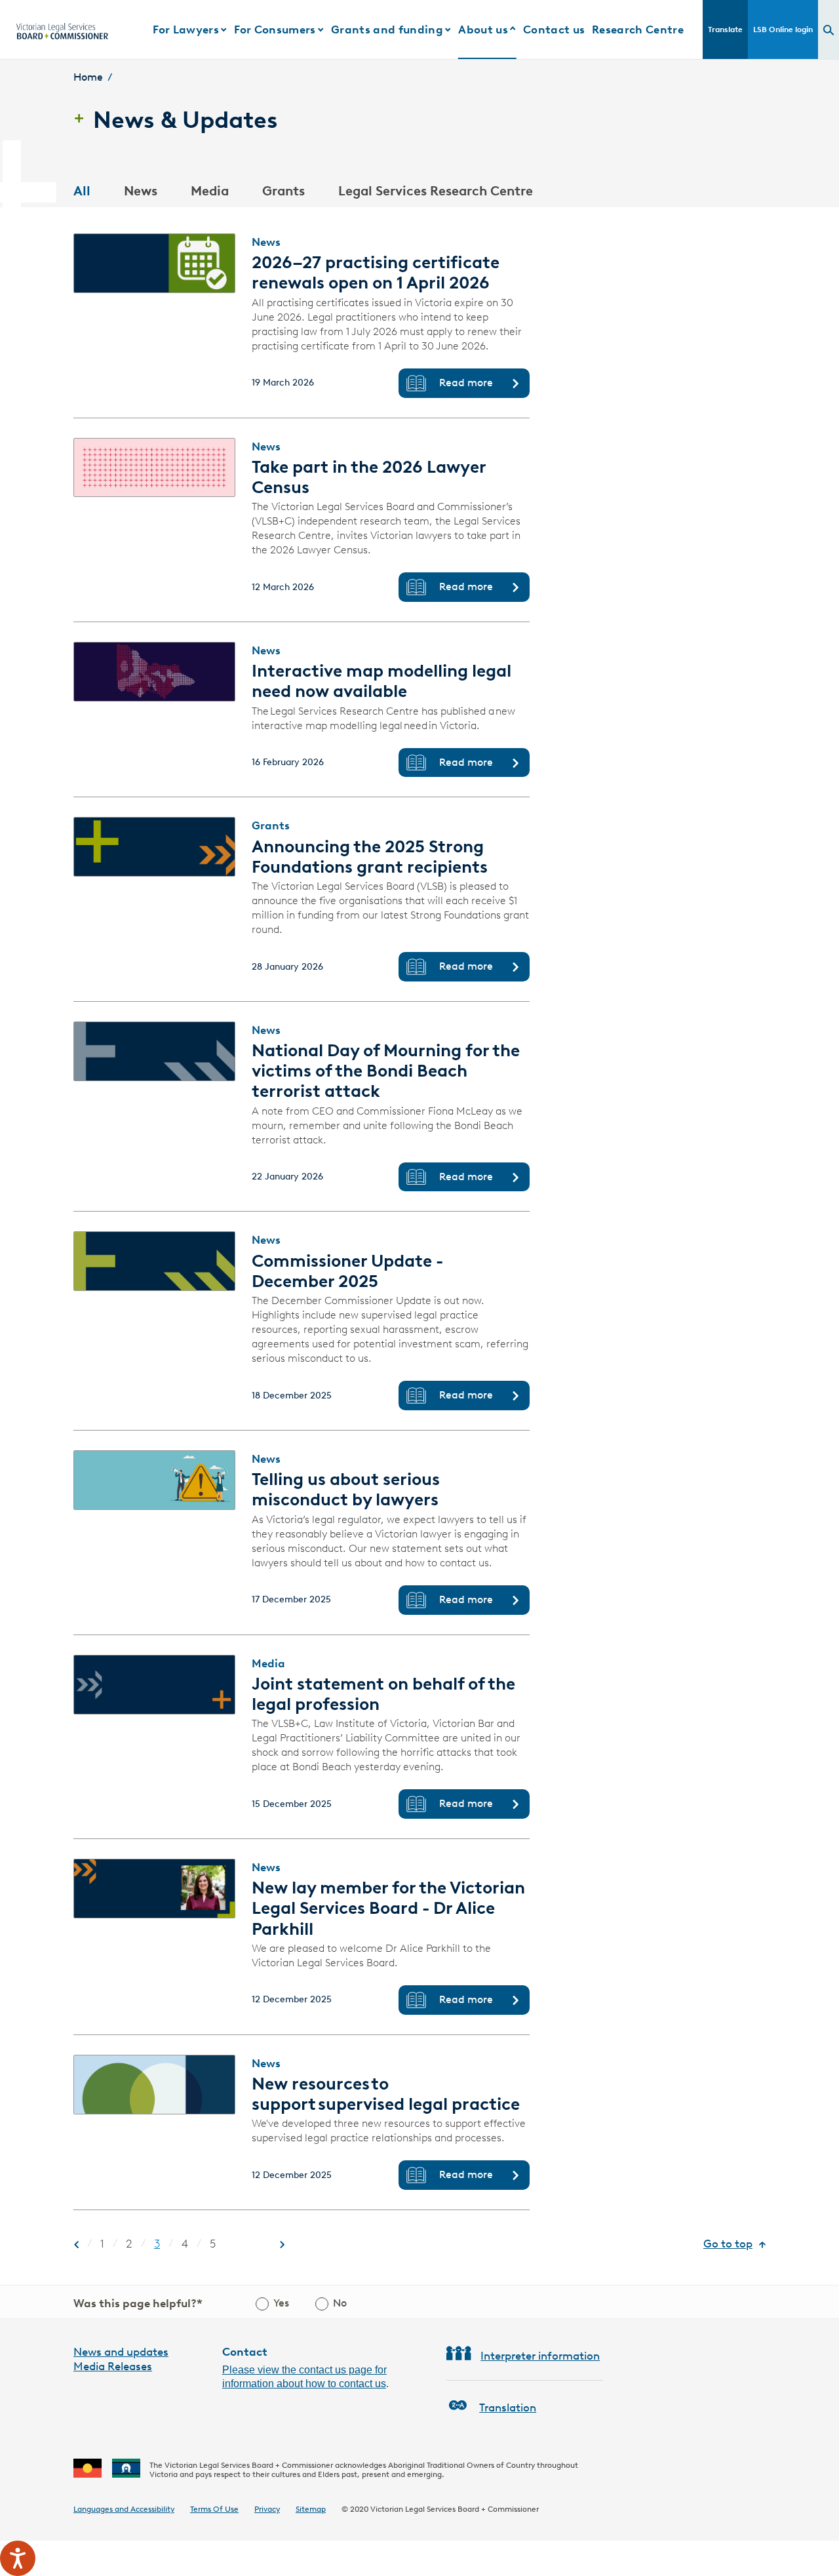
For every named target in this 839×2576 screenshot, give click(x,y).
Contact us (554, 30)
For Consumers (275, 30)
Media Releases (113, 2366)
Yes (281, 2303)
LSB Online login (783, 29)
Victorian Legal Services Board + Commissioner (455, 2509)
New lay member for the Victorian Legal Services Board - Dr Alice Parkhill (388, 1908)
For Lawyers (186, 30)
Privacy (267, 2509)
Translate (725, 29)
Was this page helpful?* (138, 2303)
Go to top (728, 2244)
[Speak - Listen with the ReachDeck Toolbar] (18, 2558)
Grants (283, 191)
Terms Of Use (214, 2509)
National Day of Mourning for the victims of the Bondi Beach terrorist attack (386, 1071)
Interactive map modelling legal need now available (381, 681)
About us (483, 30)
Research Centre (638, 30)
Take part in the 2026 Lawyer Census (369, 477)
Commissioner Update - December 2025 (347, 1271)
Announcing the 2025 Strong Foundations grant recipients (370, 857)
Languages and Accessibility (124, 2509)
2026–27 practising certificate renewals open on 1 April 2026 (376, 272)
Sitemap (311, 2509)
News (141, 191)
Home (88, 77)
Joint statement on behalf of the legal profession (383, 1694)
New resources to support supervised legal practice (388, 2094)
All (82, 191)
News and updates (121, 2352)
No (340, 2303)
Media (210, 191)
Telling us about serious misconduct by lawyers (346, 1489)
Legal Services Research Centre (436, 191)
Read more (466, 383)
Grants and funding (387, 30)
